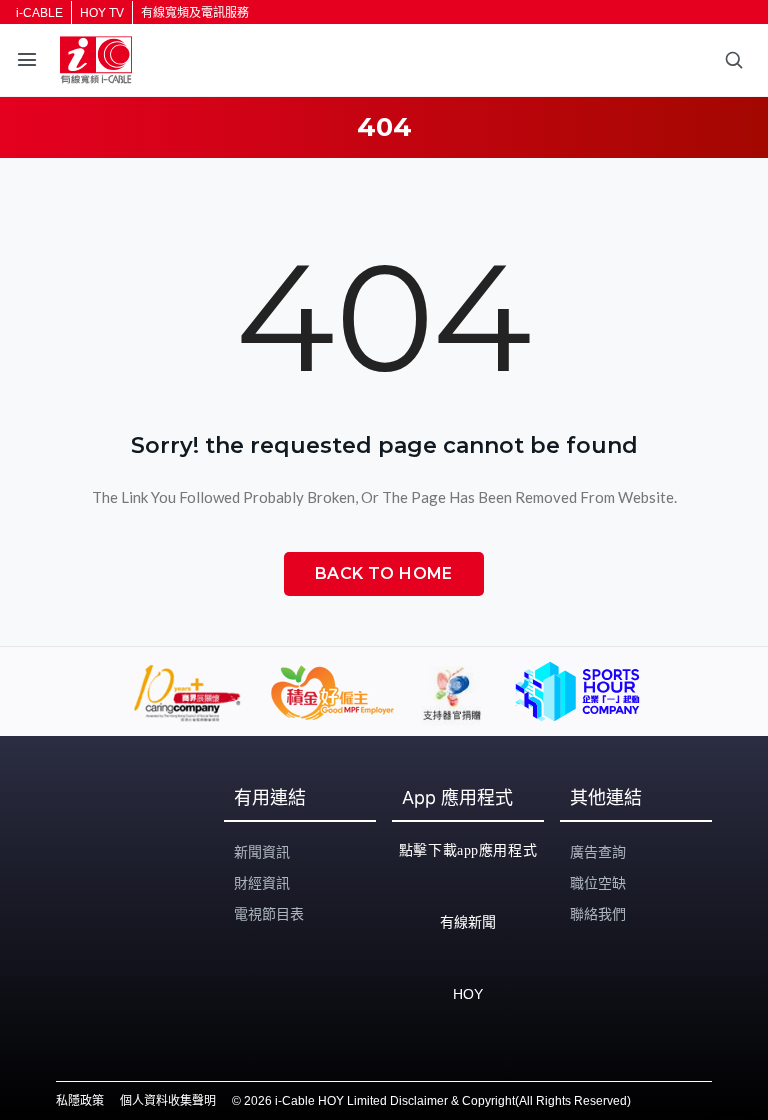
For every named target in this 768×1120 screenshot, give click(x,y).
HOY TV (102, 13)
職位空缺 (598, 883)
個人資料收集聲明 (168, 1101)
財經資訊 (262, 883)
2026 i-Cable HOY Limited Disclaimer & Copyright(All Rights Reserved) (437, 1101)
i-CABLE (39, 13)
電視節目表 (269, 914)
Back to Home (384, 573)
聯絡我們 (598, 914)
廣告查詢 (598, 852)
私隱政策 (80, 1101)
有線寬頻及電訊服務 (195, 13)
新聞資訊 (262, 852)
